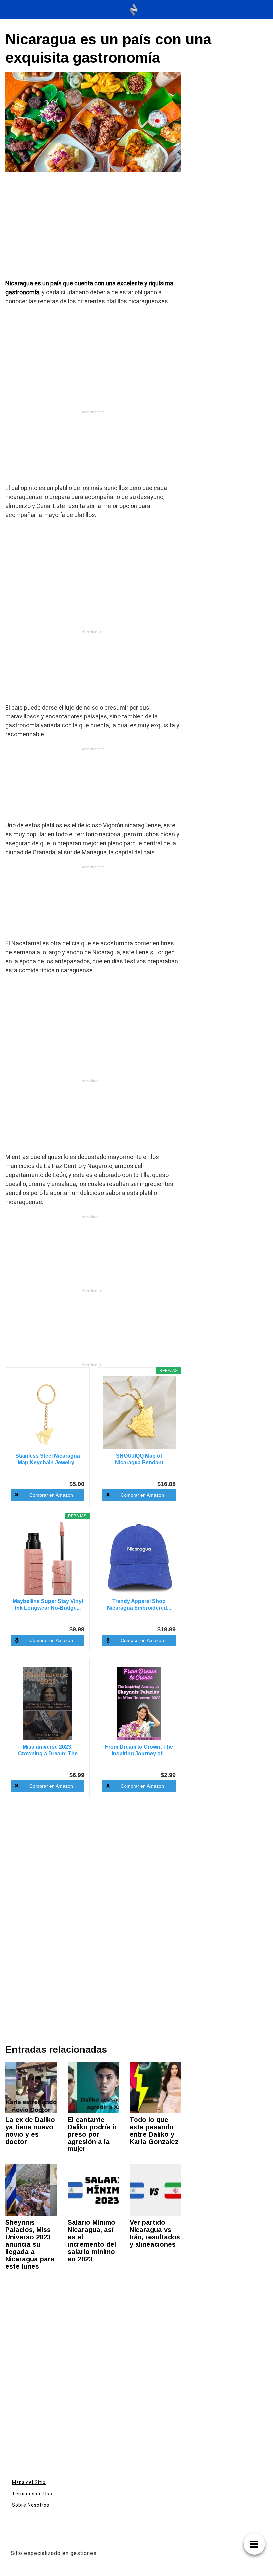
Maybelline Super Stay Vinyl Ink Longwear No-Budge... (48, 1605)
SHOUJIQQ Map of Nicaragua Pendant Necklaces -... (139, 1459)
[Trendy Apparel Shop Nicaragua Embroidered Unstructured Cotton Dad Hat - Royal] (139, 1558)
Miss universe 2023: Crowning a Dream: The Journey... (48, 1750)
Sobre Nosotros (31, 2505)
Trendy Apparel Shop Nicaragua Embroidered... (139, 1605)
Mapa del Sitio (29, 2483)
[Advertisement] (93, 230)
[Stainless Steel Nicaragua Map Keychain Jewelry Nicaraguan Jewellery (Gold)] (48, 1413)
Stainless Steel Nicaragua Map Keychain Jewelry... (48, 1459)
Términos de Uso (32, 2494)
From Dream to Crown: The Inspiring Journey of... (139, 1750)
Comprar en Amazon (51, 1495)
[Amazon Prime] (75, 1618)
